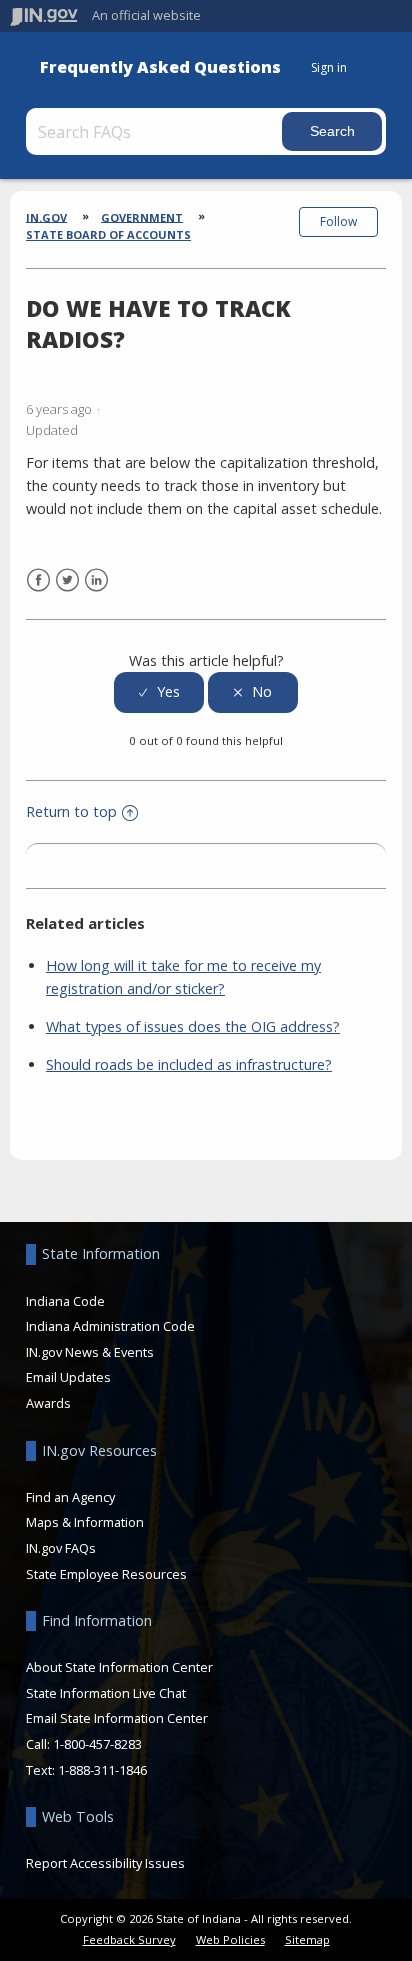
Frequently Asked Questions (160, 67)
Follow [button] (338, 221)
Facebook (38, 580)
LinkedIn (96, 580)
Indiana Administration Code (110, 1326)
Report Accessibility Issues (105, 1863)
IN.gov (46, 216)
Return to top (71, 811)
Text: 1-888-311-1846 (86, 1770)
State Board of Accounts (108, 234)
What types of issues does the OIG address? (193, 1026)
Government (142, 216)
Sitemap (307, 1939)
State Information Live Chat (106, 1693)
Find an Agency (70, 1497)
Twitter (67, 580)
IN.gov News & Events (90, 1352)
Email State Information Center (117, 1718)
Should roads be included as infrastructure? (189, 1064)
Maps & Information (85, 1522)
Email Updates (68, 1377)
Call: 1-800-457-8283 (84, 1744)
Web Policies (230, 1939)
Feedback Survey (129, 1939)
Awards (48, 1403)
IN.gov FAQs (61, 1548)
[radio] (159, 692)
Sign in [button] (329, 67)
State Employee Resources (106, 1574)
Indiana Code (65, 1301)
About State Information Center (119, 1667)
